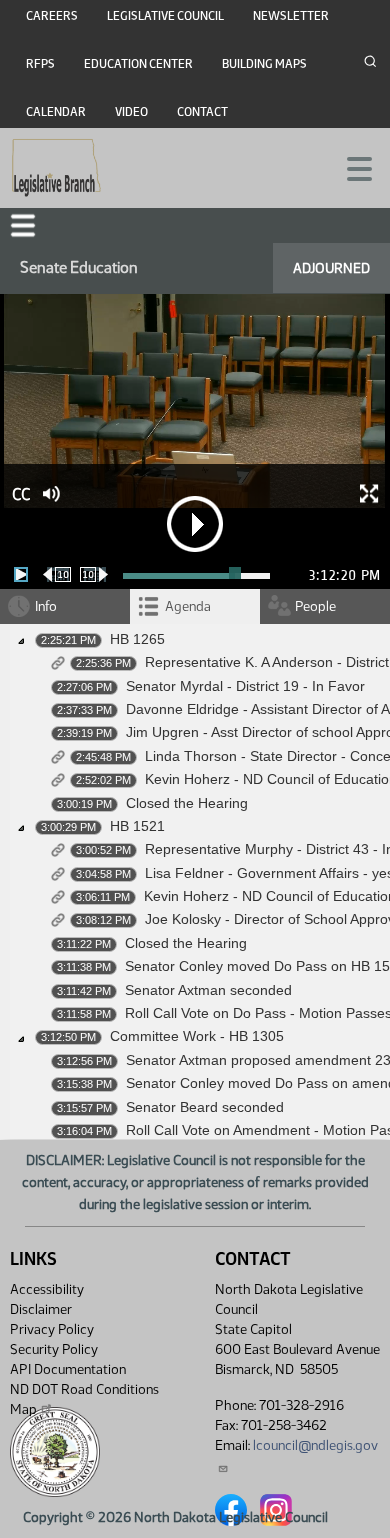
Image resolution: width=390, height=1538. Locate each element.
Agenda (188, 606)
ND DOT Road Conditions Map (84, 1399)
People (315, 606)
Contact (202, 112)
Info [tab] (46, 606)
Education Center (138, 64)
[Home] (56, 168)
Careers (52, 16)
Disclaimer (41, 1309)
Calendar (56, 112)
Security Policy (54, 1349)
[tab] (195, 606)
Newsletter (291, 16)
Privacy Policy (52, 1329)
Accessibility (47, 1289)
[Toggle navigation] (351, 167)
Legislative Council (165, 16)
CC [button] (21, 494)
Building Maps (264, 64)
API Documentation (68, 1369)
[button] (23, 225)
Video (131, 112)
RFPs (40, 64)
